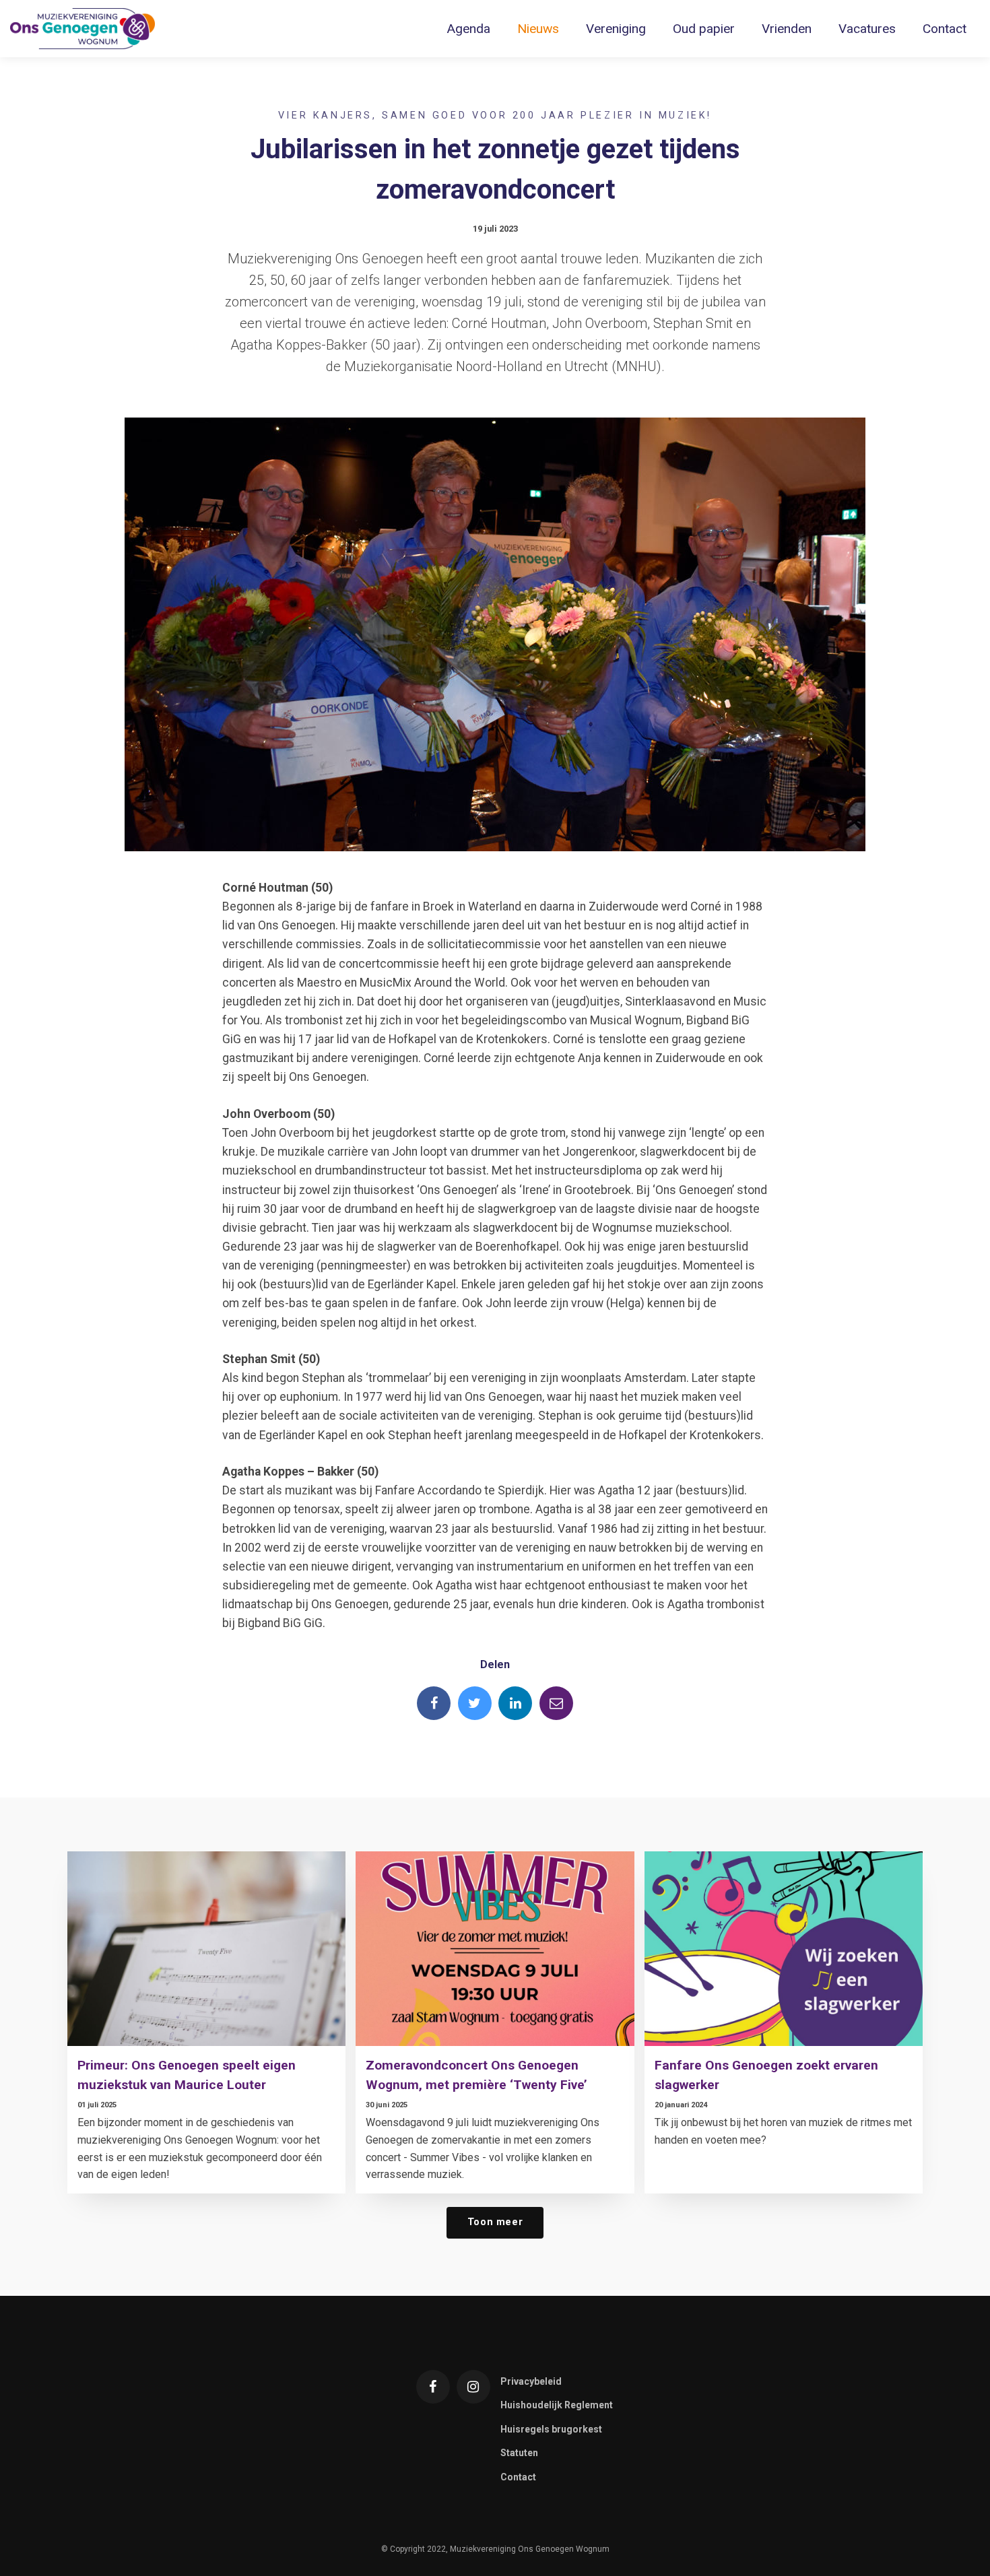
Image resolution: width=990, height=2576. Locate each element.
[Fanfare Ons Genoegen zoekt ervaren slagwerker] (784, 1949)
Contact (945, 29)
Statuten (519, 2453)
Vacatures (867, 29)
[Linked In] (515, 1703)
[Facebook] (434, 1703)
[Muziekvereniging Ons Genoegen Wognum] (82, 29)
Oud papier (704, 29)
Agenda (468, 29)
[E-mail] (556, 1703)
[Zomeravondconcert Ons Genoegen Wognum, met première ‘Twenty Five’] (495, 1949)
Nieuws (538, 29)
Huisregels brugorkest (551, 2429)
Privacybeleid (531, 2381)
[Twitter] (475, 1703)
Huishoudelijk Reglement (557, 2405)
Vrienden (787, 29)
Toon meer (495, 2222)
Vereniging (616, 29)
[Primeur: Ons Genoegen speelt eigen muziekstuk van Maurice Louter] (206, 1949)
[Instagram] (473, 2387)
